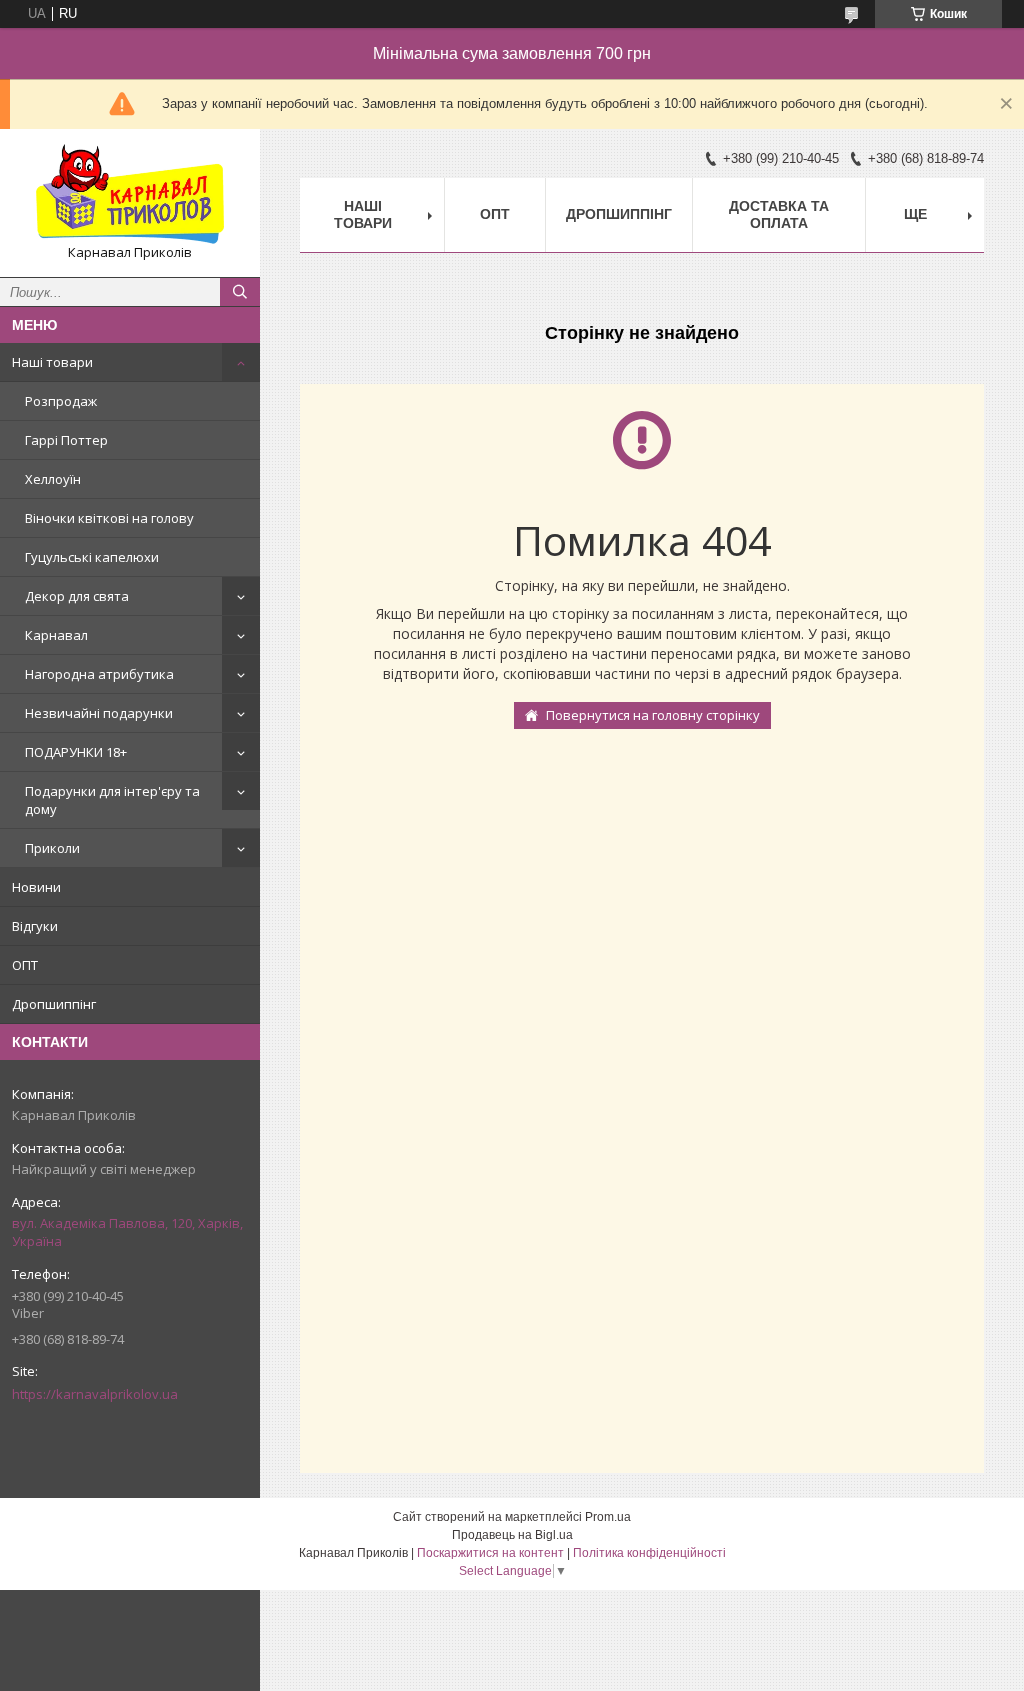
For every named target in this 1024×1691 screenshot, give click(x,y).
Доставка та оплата (779, 214)
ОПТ (25, 965)
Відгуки (35, 926)
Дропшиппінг (54, 1004)
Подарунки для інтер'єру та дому (112, 800)
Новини (36, 887)
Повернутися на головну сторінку (653, 715)
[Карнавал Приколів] (130, 194)
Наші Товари (363, 214)
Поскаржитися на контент (490, 1553)
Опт (495, 214)
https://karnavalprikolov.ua (95, 1394)
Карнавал (56, 635)
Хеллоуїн (53, 479)
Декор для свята (77, 596)
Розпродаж (61, 401)
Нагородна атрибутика (99, 674)
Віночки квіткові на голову (109, 518)
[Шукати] (240, 292)
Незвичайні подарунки (99, 713)
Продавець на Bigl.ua (512, 1535)
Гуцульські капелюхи (92, 557)
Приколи (52, 848)
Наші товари (52, 362)
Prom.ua (608, 1517)
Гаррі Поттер (66, 440)
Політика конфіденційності (649, 1553)
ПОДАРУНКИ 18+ (76, 752)
